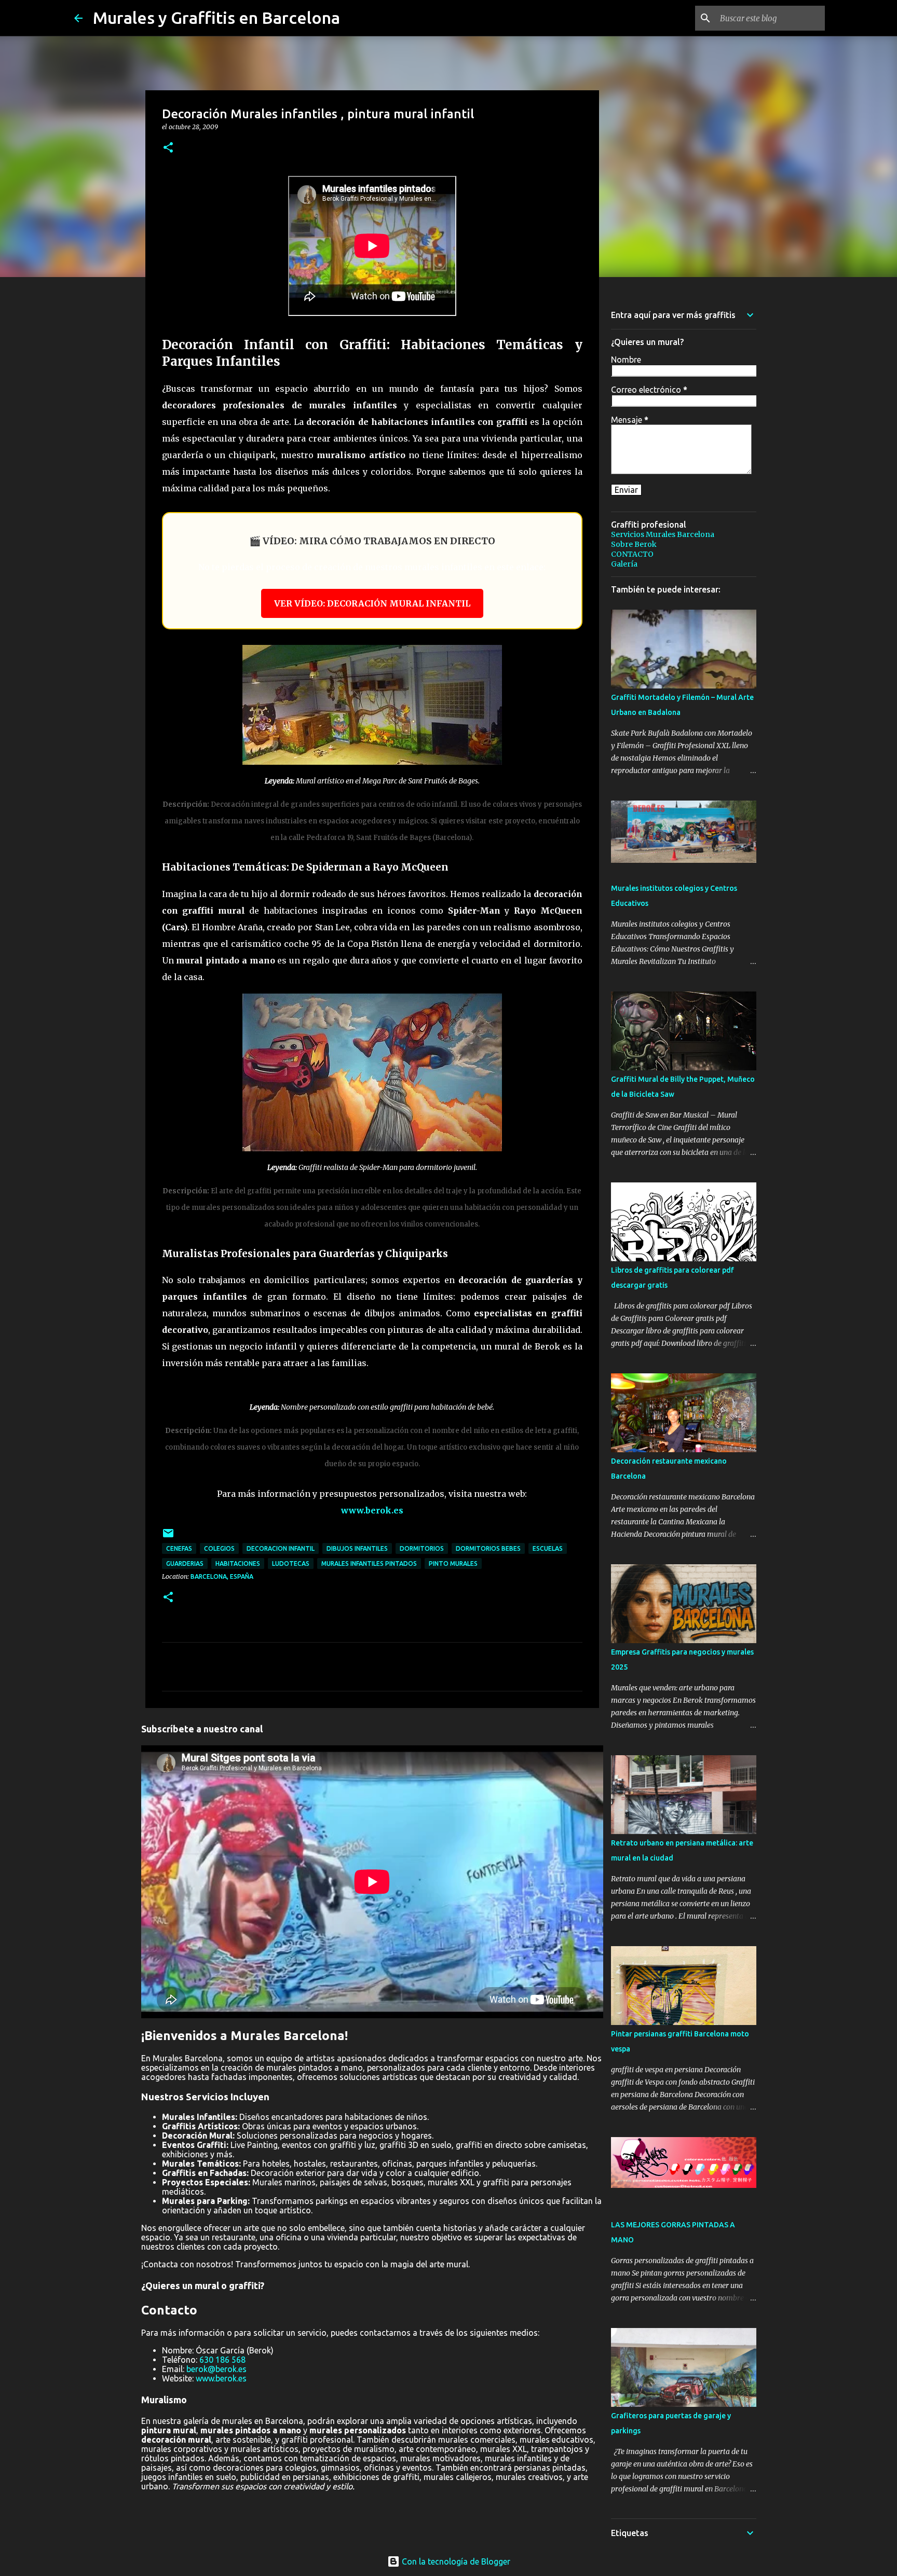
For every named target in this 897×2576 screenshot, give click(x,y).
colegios (219, 1548)
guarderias (185, 1563)
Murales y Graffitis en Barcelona (216, 18)
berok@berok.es (216, 2369)
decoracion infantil (281, 1548)
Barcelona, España (222, 1576)
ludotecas (291, 1563)
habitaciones (238, 1563)
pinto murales (453, 1563)
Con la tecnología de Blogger (455, 2561)
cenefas (179, 1548)
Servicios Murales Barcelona (663, 534)
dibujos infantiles (357, 1548)
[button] (168, 148)
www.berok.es (372, 1510)
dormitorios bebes (488, 1548)
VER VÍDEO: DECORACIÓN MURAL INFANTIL (372, 603)
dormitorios (422, 1548)
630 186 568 (222, 2360)
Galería (624, 564)
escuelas (548, 1548)
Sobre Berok (634, 544)
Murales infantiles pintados (369, 1563)
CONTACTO (632, 554)
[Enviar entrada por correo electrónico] (168, 1537)
